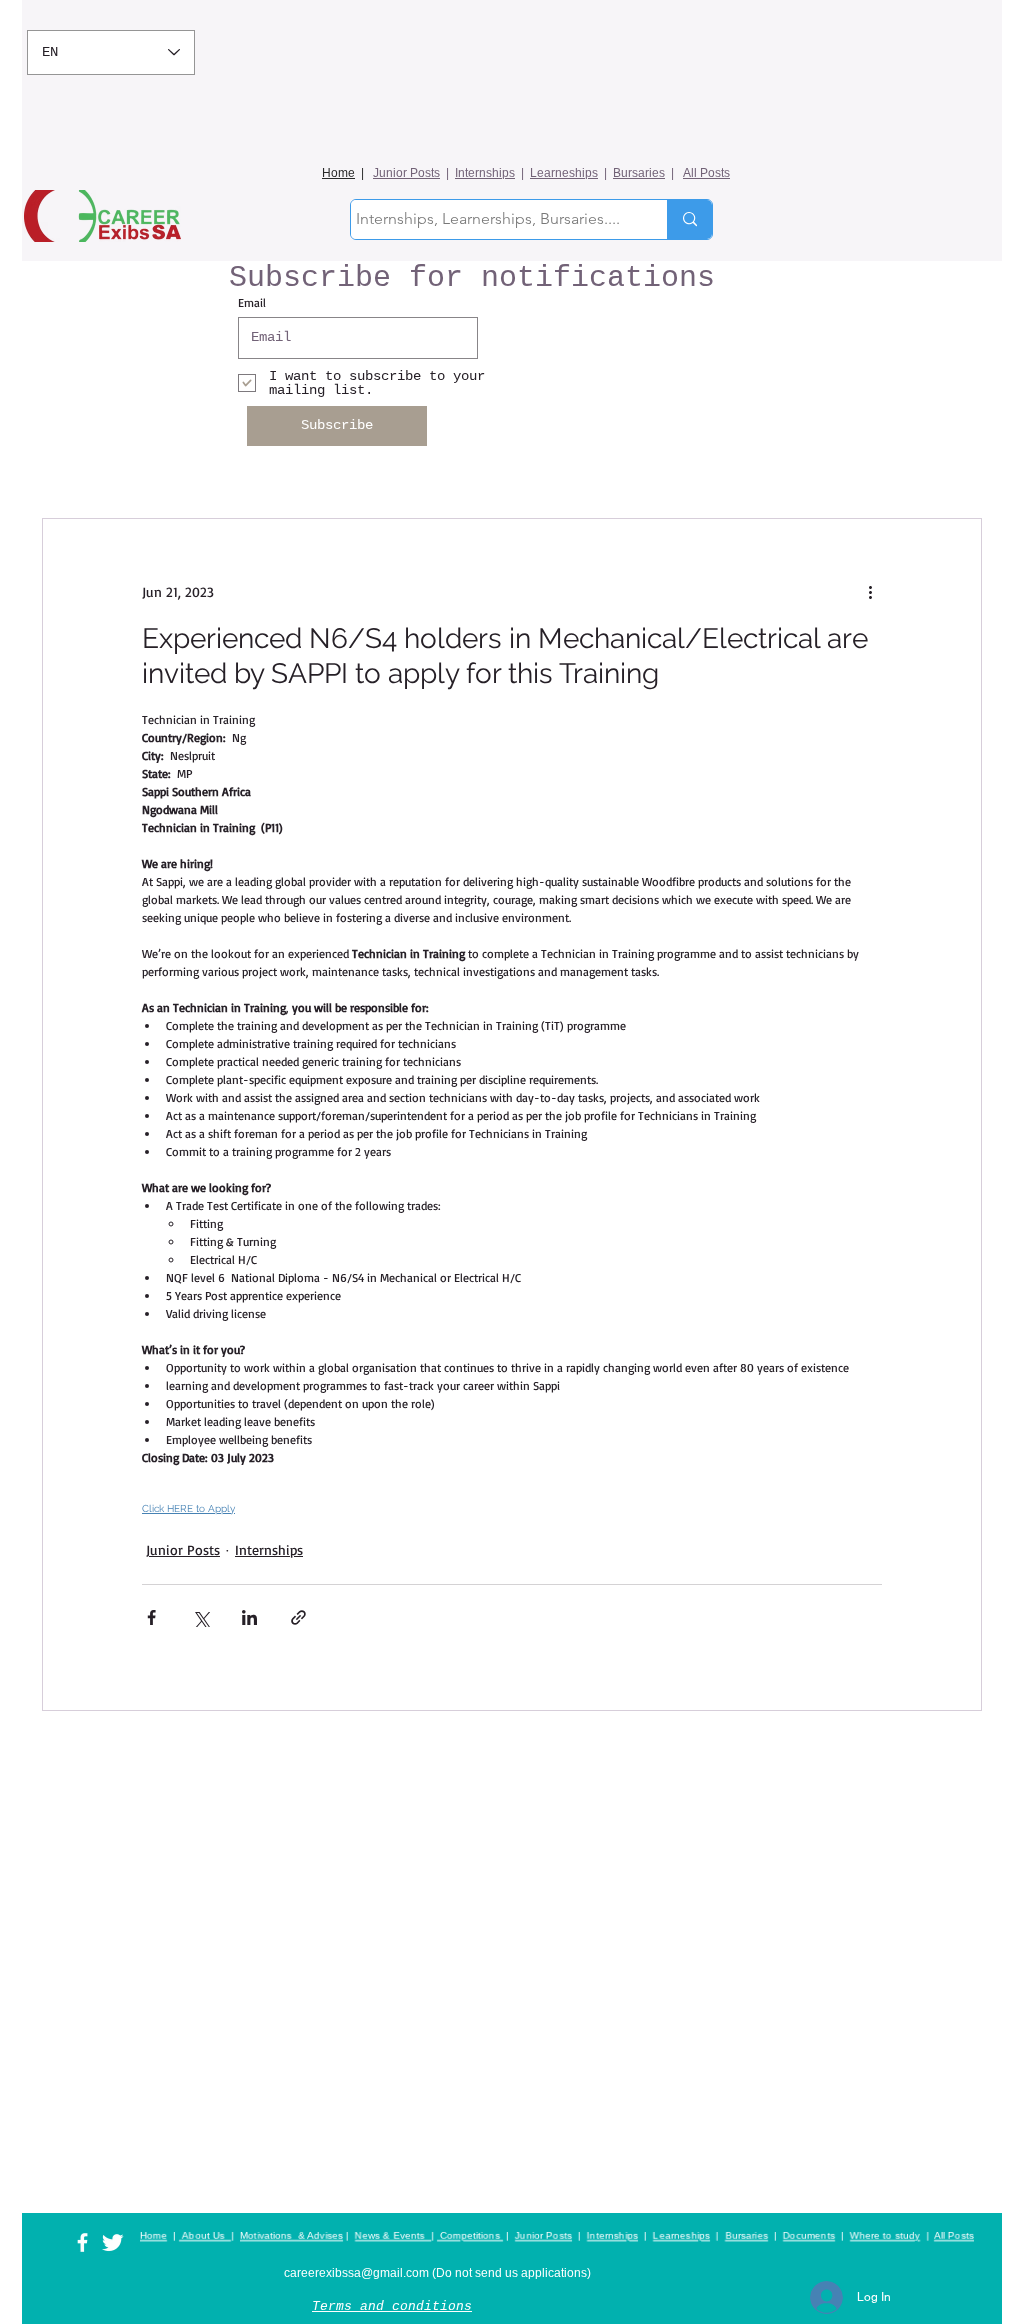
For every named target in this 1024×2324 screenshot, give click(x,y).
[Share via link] (298, 1617)
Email (252, 303)
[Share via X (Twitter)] (200, 1617)
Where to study (885, 2235)
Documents (809, 2235)
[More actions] (870, 591)
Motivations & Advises (291, 2235)
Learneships (564, 173)
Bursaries (639, 173)
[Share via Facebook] (151, 1617)
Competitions (470, 2235)
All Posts (706, 173)
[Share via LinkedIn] (249, 1617)
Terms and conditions (392, 2306)
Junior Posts (406, 173)
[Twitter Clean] (112, 2242)
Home (338, 173)
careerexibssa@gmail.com (356, 2273)
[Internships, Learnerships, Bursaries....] (689, 219)
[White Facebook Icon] (82, 2242)
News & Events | (394, 2235)
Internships (485, 173)
